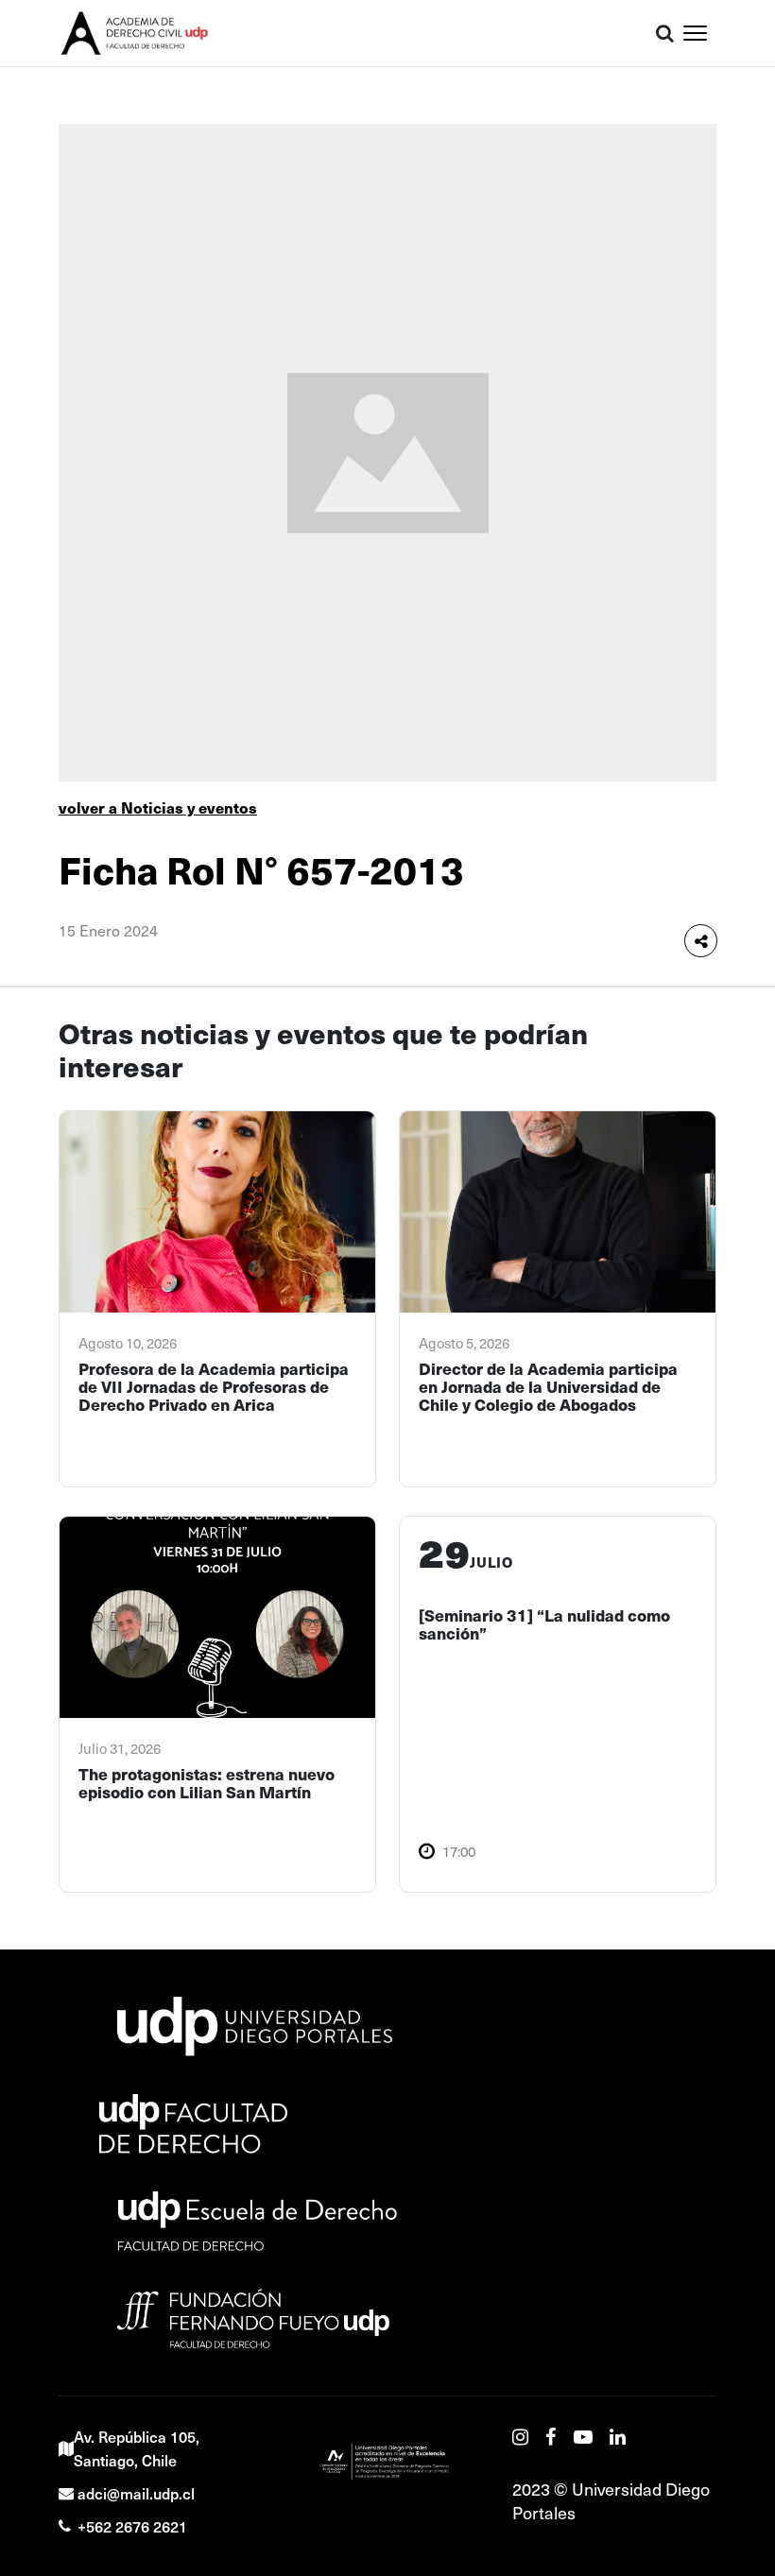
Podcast (720, 420)
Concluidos (730, 319)
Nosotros (723, 362)
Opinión (718, 462)
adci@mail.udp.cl (136, 2493)
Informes (723, 192)
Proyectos (726, 107)
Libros (713, 149)
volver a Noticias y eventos (158, 807)
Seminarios (731, 234)
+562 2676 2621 (132, 2526)
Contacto (723, 547)
